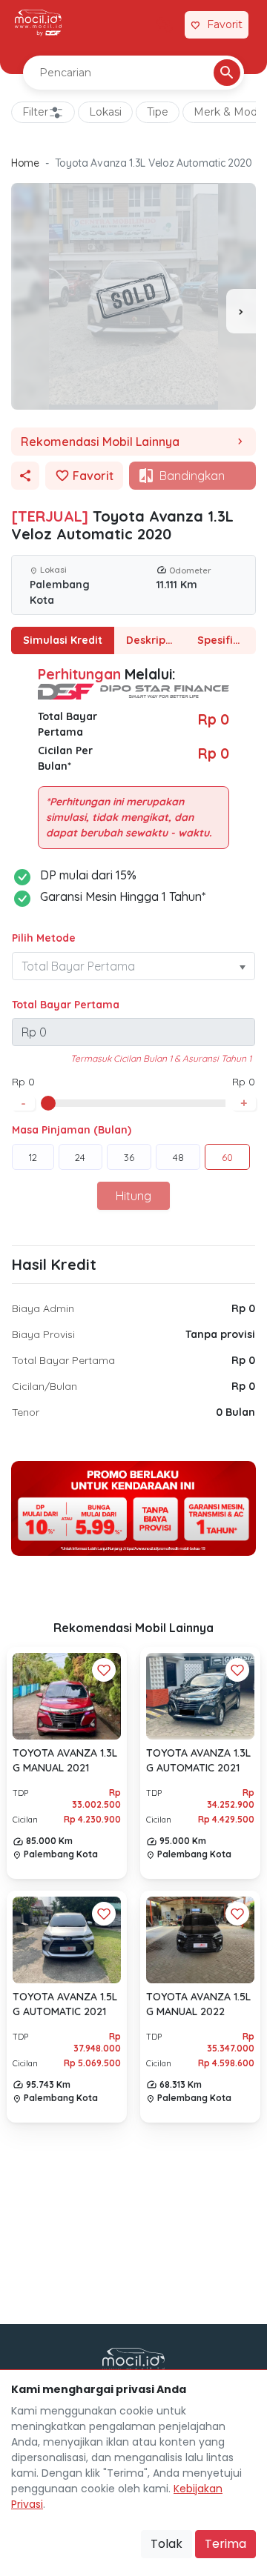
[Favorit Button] (104, 1670)
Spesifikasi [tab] (225, 640)
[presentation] (241, 311)
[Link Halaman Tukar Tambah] (165, 25)
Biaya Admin (43, 1308)
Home (25, 163)
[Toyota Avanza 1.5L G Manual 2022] (200, 1940)
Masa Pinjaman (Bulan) (72, 1130)
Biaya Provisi (43, 1334)
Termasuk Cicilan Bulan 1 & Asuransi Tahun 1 (161, 1058)
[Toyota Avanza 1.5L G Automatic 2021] (67, 1940)
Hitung (133, 1196)
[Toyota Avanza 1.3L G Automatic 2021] (200, 1696)
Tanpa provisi (220, 1334)
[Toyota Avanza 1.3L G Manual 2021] (67, 1697)
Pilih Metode (44, 938)
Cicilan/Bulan (44, 1386)
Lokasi (105, 112)
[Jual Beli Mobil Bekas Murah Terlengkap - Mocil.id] (38, 23)
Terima (225, 2544)
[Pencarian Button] (227, 73)
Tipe (158, 112)
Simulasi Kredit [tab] (63, 640)
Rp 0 (243, 1308)
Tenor (26, 1412)
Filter (35, 112)
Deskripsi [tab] (150, 640)
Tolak (167, 2544)
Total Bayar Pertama (66, 1005)
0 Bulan (235, 1412)
